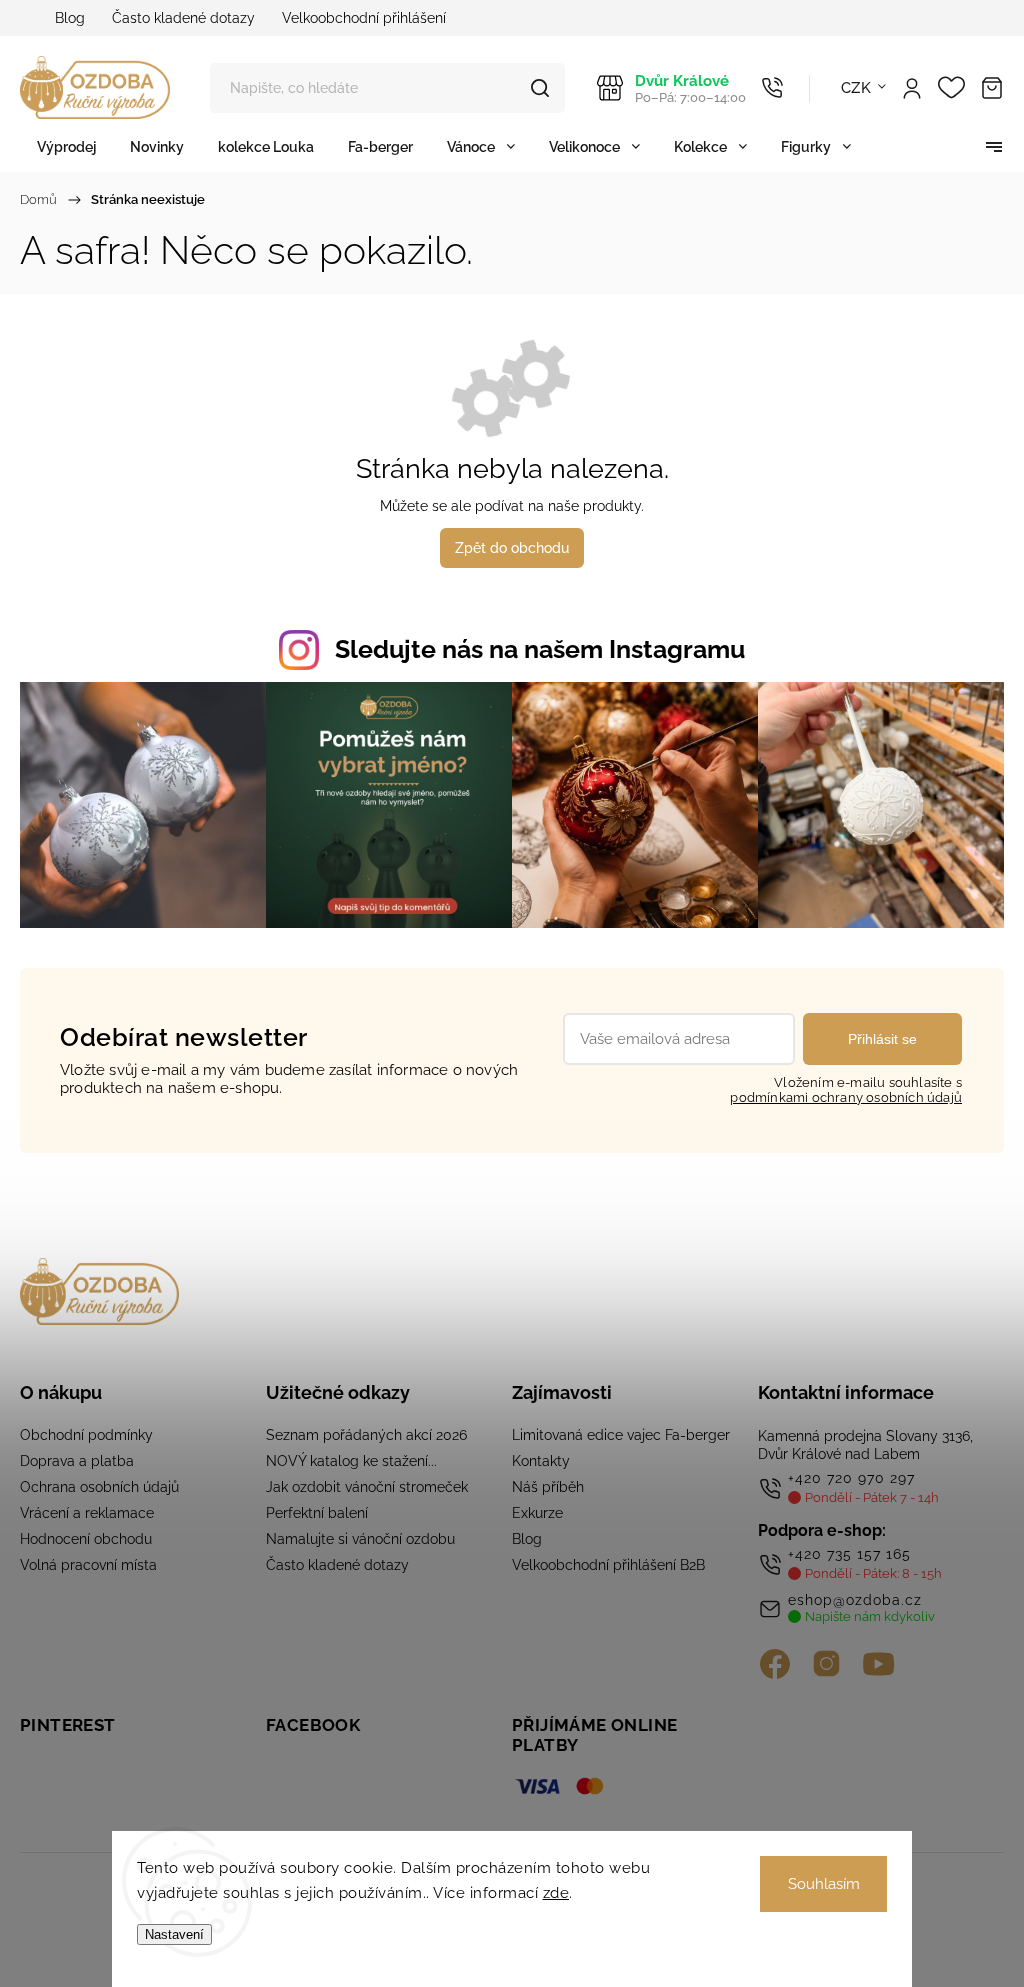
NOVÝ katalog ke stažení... (351, 1461)
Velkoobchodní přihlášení (364, 18)
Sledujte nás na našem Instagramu (540, 649)
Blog (70, 18)
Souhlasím (824, 1884)
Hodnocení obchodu (86, 1539)
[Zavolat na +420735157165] (772, 88)
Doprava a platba (77, 1461)
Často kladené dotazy (183, 18)
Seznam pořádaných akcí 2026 (366, 1435)
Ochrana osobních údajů (99, 1487)
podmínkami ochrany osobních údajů (846, 1097)
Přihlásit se (882, 1039)
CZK (856, 88)
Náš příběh (548, 1487)
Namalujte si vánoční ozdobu (360, 1539)
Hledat (540, 88)
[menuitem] (66, 146)
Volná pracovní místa (88, 1565)
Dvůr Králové (690, 88)
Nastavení (174, 1934)
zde (556, 1893)
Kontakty (541, 1461)
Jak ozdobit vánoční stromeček (367, 1487)
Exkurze (537, 1513)
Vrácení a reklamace (87, 1513)
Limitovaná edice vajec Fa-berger (621, 1435)
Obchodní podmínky (86, 1435)
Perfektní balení (317, 1513)
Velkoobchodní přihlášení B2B (608, 1565)
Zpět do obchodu (512, 548)
